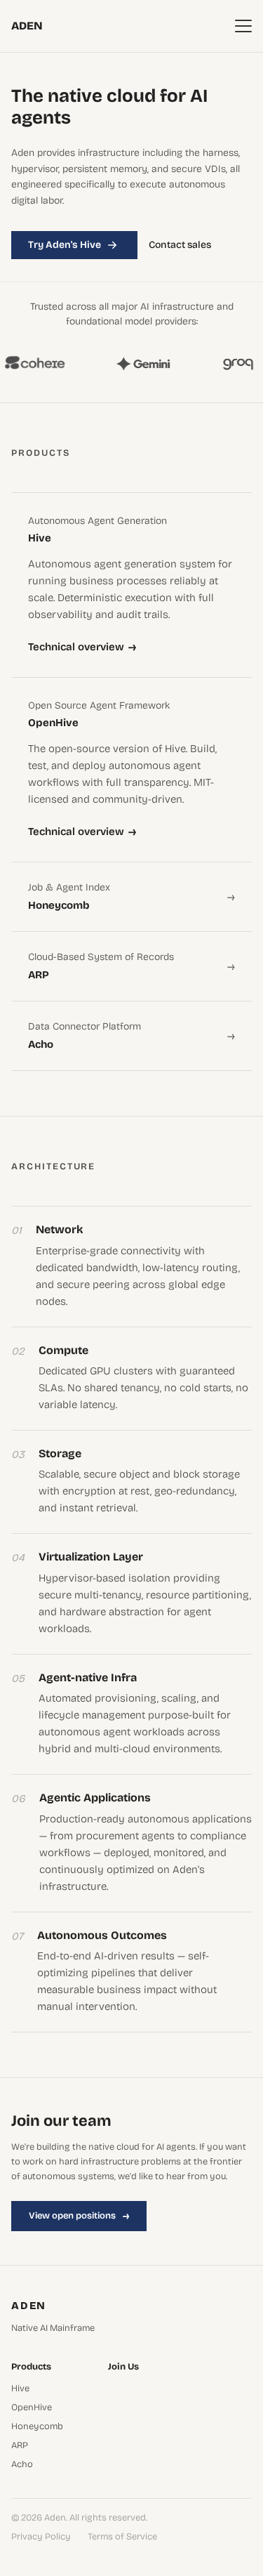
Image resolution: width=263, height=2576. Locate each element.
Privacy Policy (41, 2537)
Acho (22, 2465)
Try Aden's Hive (65, 245)
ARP (20, 2446)
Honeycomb (37, 2427)
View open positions (79, 2216)
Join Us (123, 2367)
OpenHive (32, 2408)
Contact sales (180, 245)
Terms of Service (122, 2537)
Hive (20, 2389)
